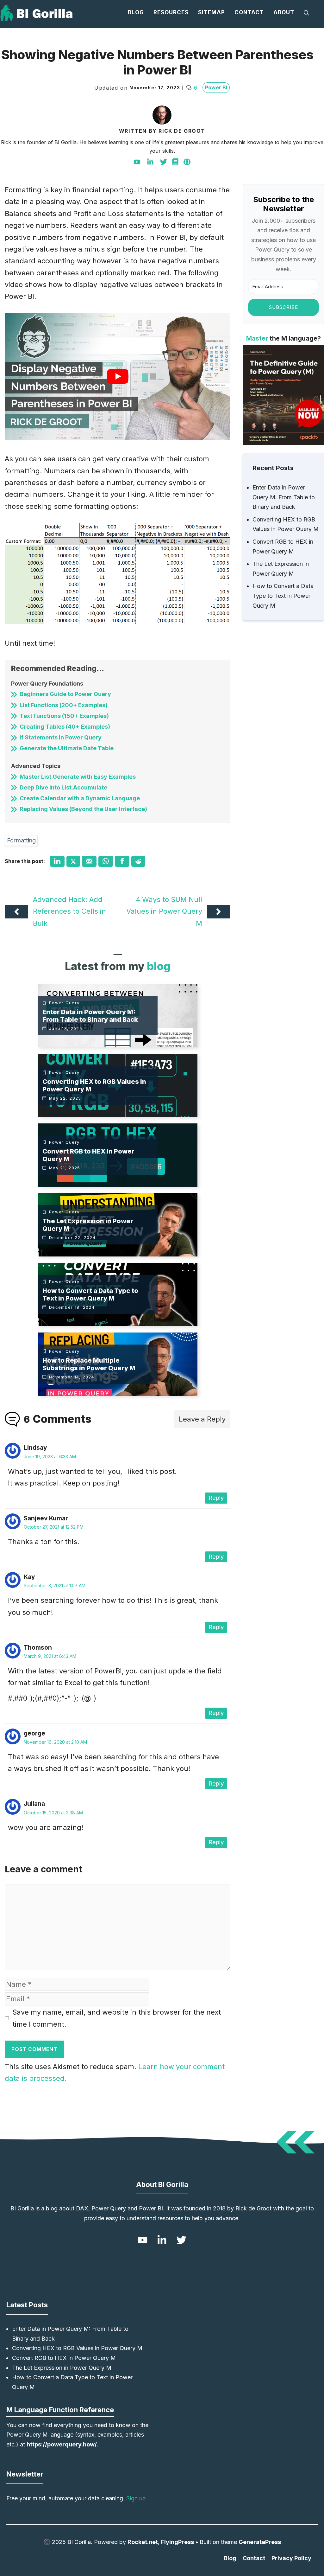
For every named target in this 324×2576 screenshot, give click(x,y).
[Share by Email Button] (89, 861)
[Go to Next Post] (219, 911)
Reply (216, 1498)
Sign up (136, 2498)
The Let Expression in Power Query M (62, 2368)
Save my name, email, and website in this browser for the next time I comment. (117, 2018)
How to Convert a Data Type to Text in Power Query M (283, 596)
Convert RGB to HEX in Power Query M (64, 2358)
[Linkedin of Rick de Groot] (150, 162)
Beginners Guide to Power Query (65, 694)
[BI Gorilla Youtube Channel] (137, 162)
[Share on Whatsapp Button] (106, 861)
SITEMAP (212, 12)
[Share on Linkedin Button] (57, 861)
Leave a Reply (202, 1419)
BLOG (136, 12)
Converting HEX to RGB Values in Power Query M (77, 2348)
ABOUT (284, 12)
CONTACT (249, 12)
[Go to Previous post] (16, 911)
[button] (306, 13)
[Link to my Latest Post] (118, 1016)
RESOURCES (171, 12)
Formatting (21, 840)
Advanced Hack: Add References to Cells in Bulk (69, 911)
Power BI (216, 87)
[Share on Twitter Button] (73, 861)
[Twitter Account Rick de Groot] (180, 2240)
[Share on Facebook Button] (122, 861)
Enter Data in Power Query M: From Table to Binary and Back (284, 497)
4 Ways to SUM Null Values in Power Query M (164, 911)
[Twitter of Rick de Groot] (164, 162)
